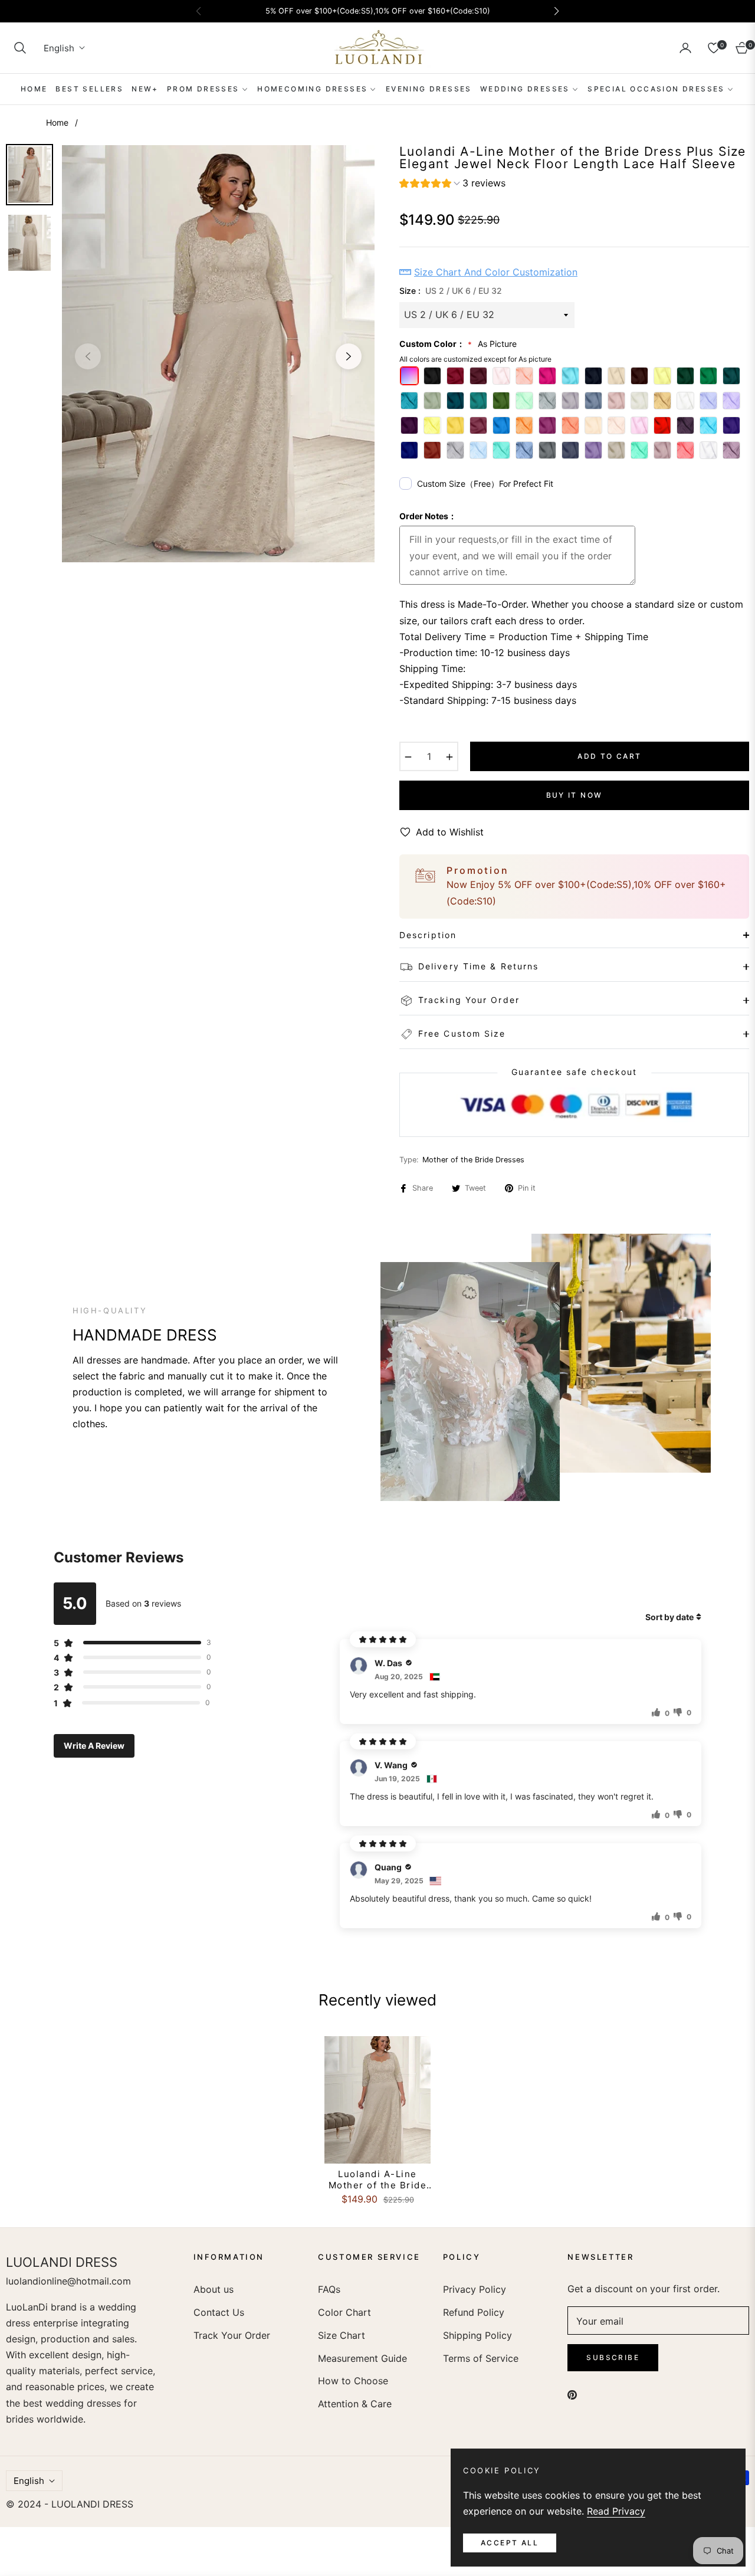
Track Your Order (232, 2335)
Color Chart (344, 2312)
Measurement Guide (362, 2358)
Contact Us (219, 2312)
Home (57, 122)
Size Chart (342, 2335)
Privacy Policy (475, 2289)
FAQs (329, 2289)
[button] (20, 48)
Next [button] (349, 356)
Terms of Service (481, 2358)
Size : (451, 291)
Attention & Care (355, 2404)
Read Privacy (616, 2511)
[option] (218, 353)
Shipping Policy (477, 2335)
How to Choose (353, 2381)
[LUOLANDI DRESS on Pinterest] (572, 2394)
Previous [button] (88, 356)
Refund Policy (474, 2312)
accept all (510, 2543)
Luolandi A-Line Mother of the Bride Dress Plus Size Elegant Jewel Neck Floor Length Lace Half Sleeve (378, 2180)
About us (214, 2289)
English (59, 48)
